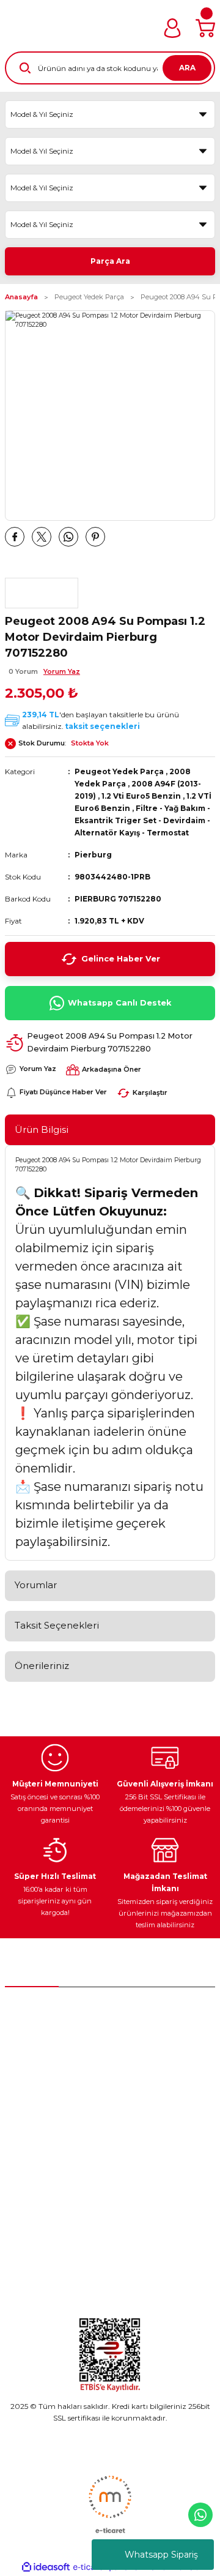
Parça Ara (110, 261)
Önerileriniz (42, 1666)
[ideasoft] (46, 2567)
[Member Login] (172, 28)
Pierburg (93, 855)
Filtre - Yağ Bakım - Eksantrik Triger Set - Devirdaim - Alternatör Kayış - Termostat (142, 820)
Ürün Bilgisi (42, 1129)
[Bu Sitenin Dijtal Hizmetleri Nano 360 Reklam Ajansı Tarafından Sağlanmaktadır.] (110, 2504)
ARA (187, 68)
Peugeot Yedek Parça (119, 771)
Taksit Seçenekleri (57, 1625)
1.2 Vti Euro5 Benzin (141, 796)
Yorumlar (36, 1585)
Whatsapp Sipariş (161, 2555)
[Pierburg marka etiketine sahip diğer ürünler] (42, 593)
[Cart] (205, 28)
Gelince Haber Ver (121, 959)
